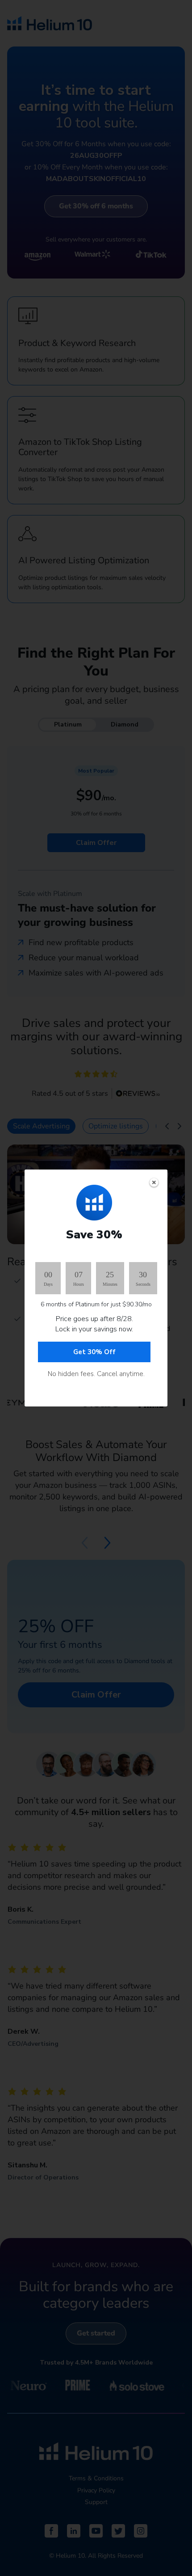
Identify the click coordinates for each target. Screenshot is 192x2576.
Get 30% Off (94, 1352)
